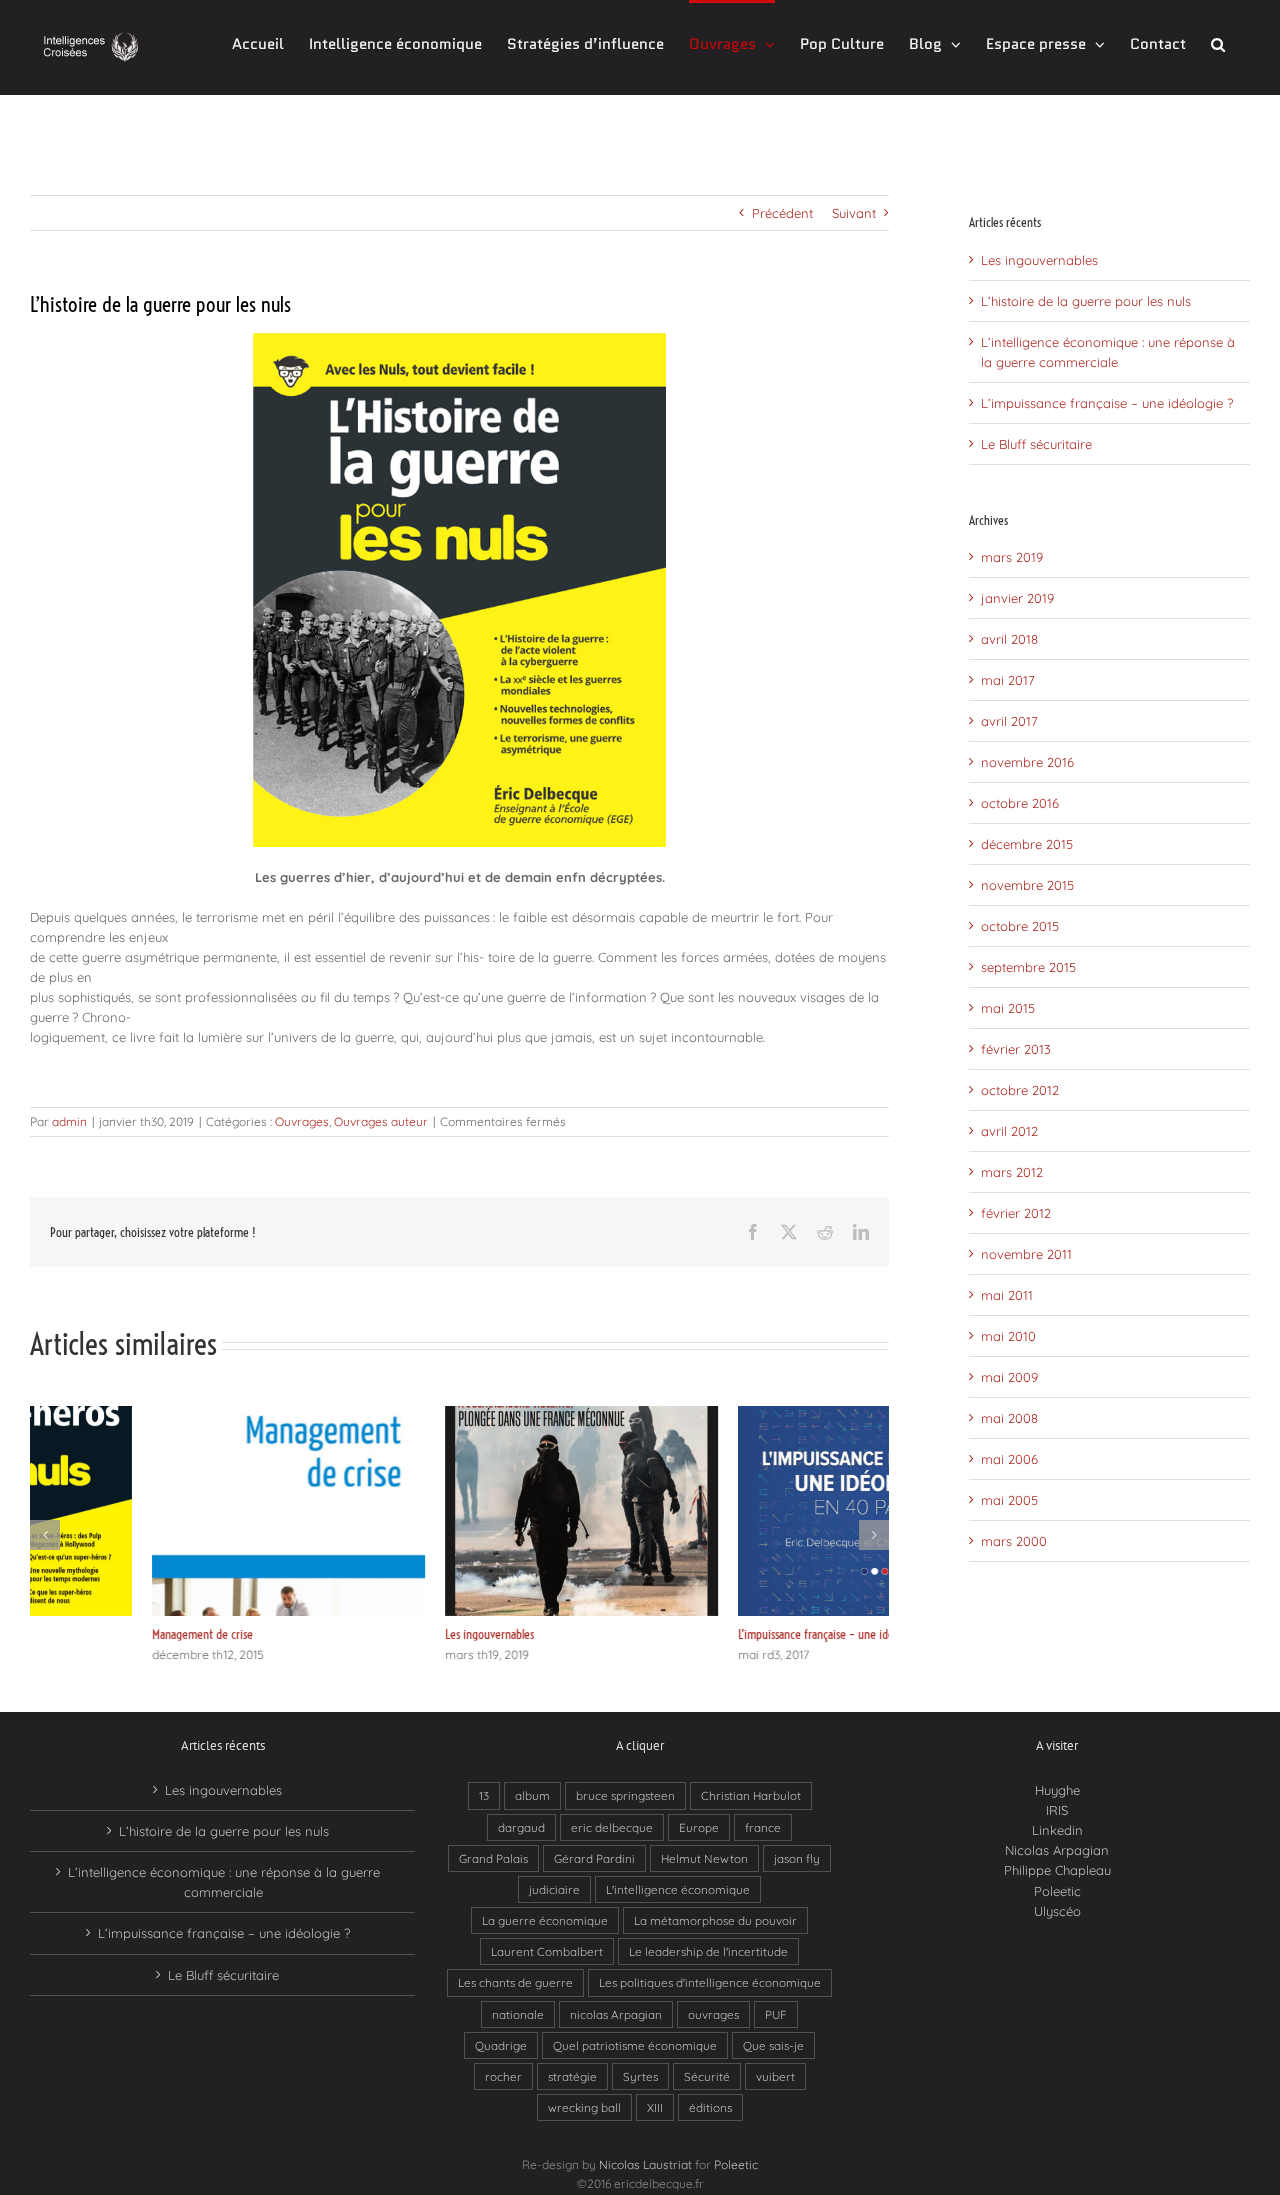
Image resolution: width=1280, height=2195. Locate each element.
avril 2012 (1009, 1131)
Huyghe (1057, 1790)
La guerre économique (545, 1920)
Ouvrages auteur (381, 1121)
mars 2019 (1012, 557)
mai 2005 (1009, 1500)
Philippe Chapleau (1057, 1870)
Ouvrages (302, 1121)
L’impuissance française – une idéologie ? (713, 1634)
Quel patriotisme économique (635, 2045)
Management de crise (80, 1634)
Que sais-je (773, 2045)
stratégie (572, 2076)
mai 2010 (1008, 1336)
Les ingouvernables (367, 1634)
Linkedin (1057, 1830)
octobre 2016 (1020, 803)
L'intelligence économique (678, 1889)
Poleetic (1057, 1891)
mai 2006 (1009, 1459)
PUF (776, 2014)
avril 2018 (1009, 639)
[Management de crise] (166, 1414)
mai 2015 (1008, 1008)
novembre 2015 (1027, 885)
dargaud (521, 1827)
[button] (1218, 43)
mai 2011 (1007, 1295)
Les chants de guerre (515, 1982)
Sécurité (707, 2076)
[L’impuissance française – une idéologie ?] (752, 1414)
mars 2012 (1012, 1172)
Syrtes (640, 2076)
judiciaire (554, 1889)
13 (484, 1795)
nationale (518, 2014)
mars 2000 (1014, 1541)
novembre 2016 (1027, 762)
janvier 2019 (1017, 598)
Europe (699, 1827)
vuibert (775, 2076)
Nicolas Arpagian (1057, 1850)
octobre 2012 (1020, 1090)
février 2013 (1016, 1049)
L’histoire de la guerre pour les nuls (1086, 301)
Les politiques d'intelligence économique (710, 1982)
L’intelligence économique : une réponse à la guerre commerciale (224, 1882)
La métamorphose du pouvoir (715, 1920)
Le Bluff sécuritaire (1036, 444)
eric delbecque (612, 1827)
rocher (503, 2076)
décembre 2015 (1027, 844)
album (532, 1795)
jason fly (797, 1858)
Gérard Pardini (594, 1858)
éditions (710, 2107)
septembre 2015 (1028, 967)
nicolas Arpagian (616, 2014)
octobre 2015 (1020, 926)
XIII (655, 2107)
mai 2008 (1009, 1418)
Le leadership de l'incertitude (708, 1951)
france (763, 1827)
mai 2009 (1009, 1377)
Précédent (782, 213)
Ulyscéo (1057, 1911)
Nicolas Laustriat (645, 2164)
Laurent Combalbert (547, 1951)
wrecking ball (584, 2107)
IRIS (1057, 1810)
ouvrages (713, 2014)
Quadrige (501, 2045)
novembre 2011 (1026, 1254)
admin (69, 1121)
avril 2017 (1009, 721)
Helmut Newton (704, 1858)
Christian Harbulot (751, 1795)
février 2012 (1016, 1213)
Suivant (854, 213)
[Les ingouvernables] (459, 1414)
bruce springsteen (625, 1795)
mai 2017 (1008, 680)
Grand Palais (493, 1858)
